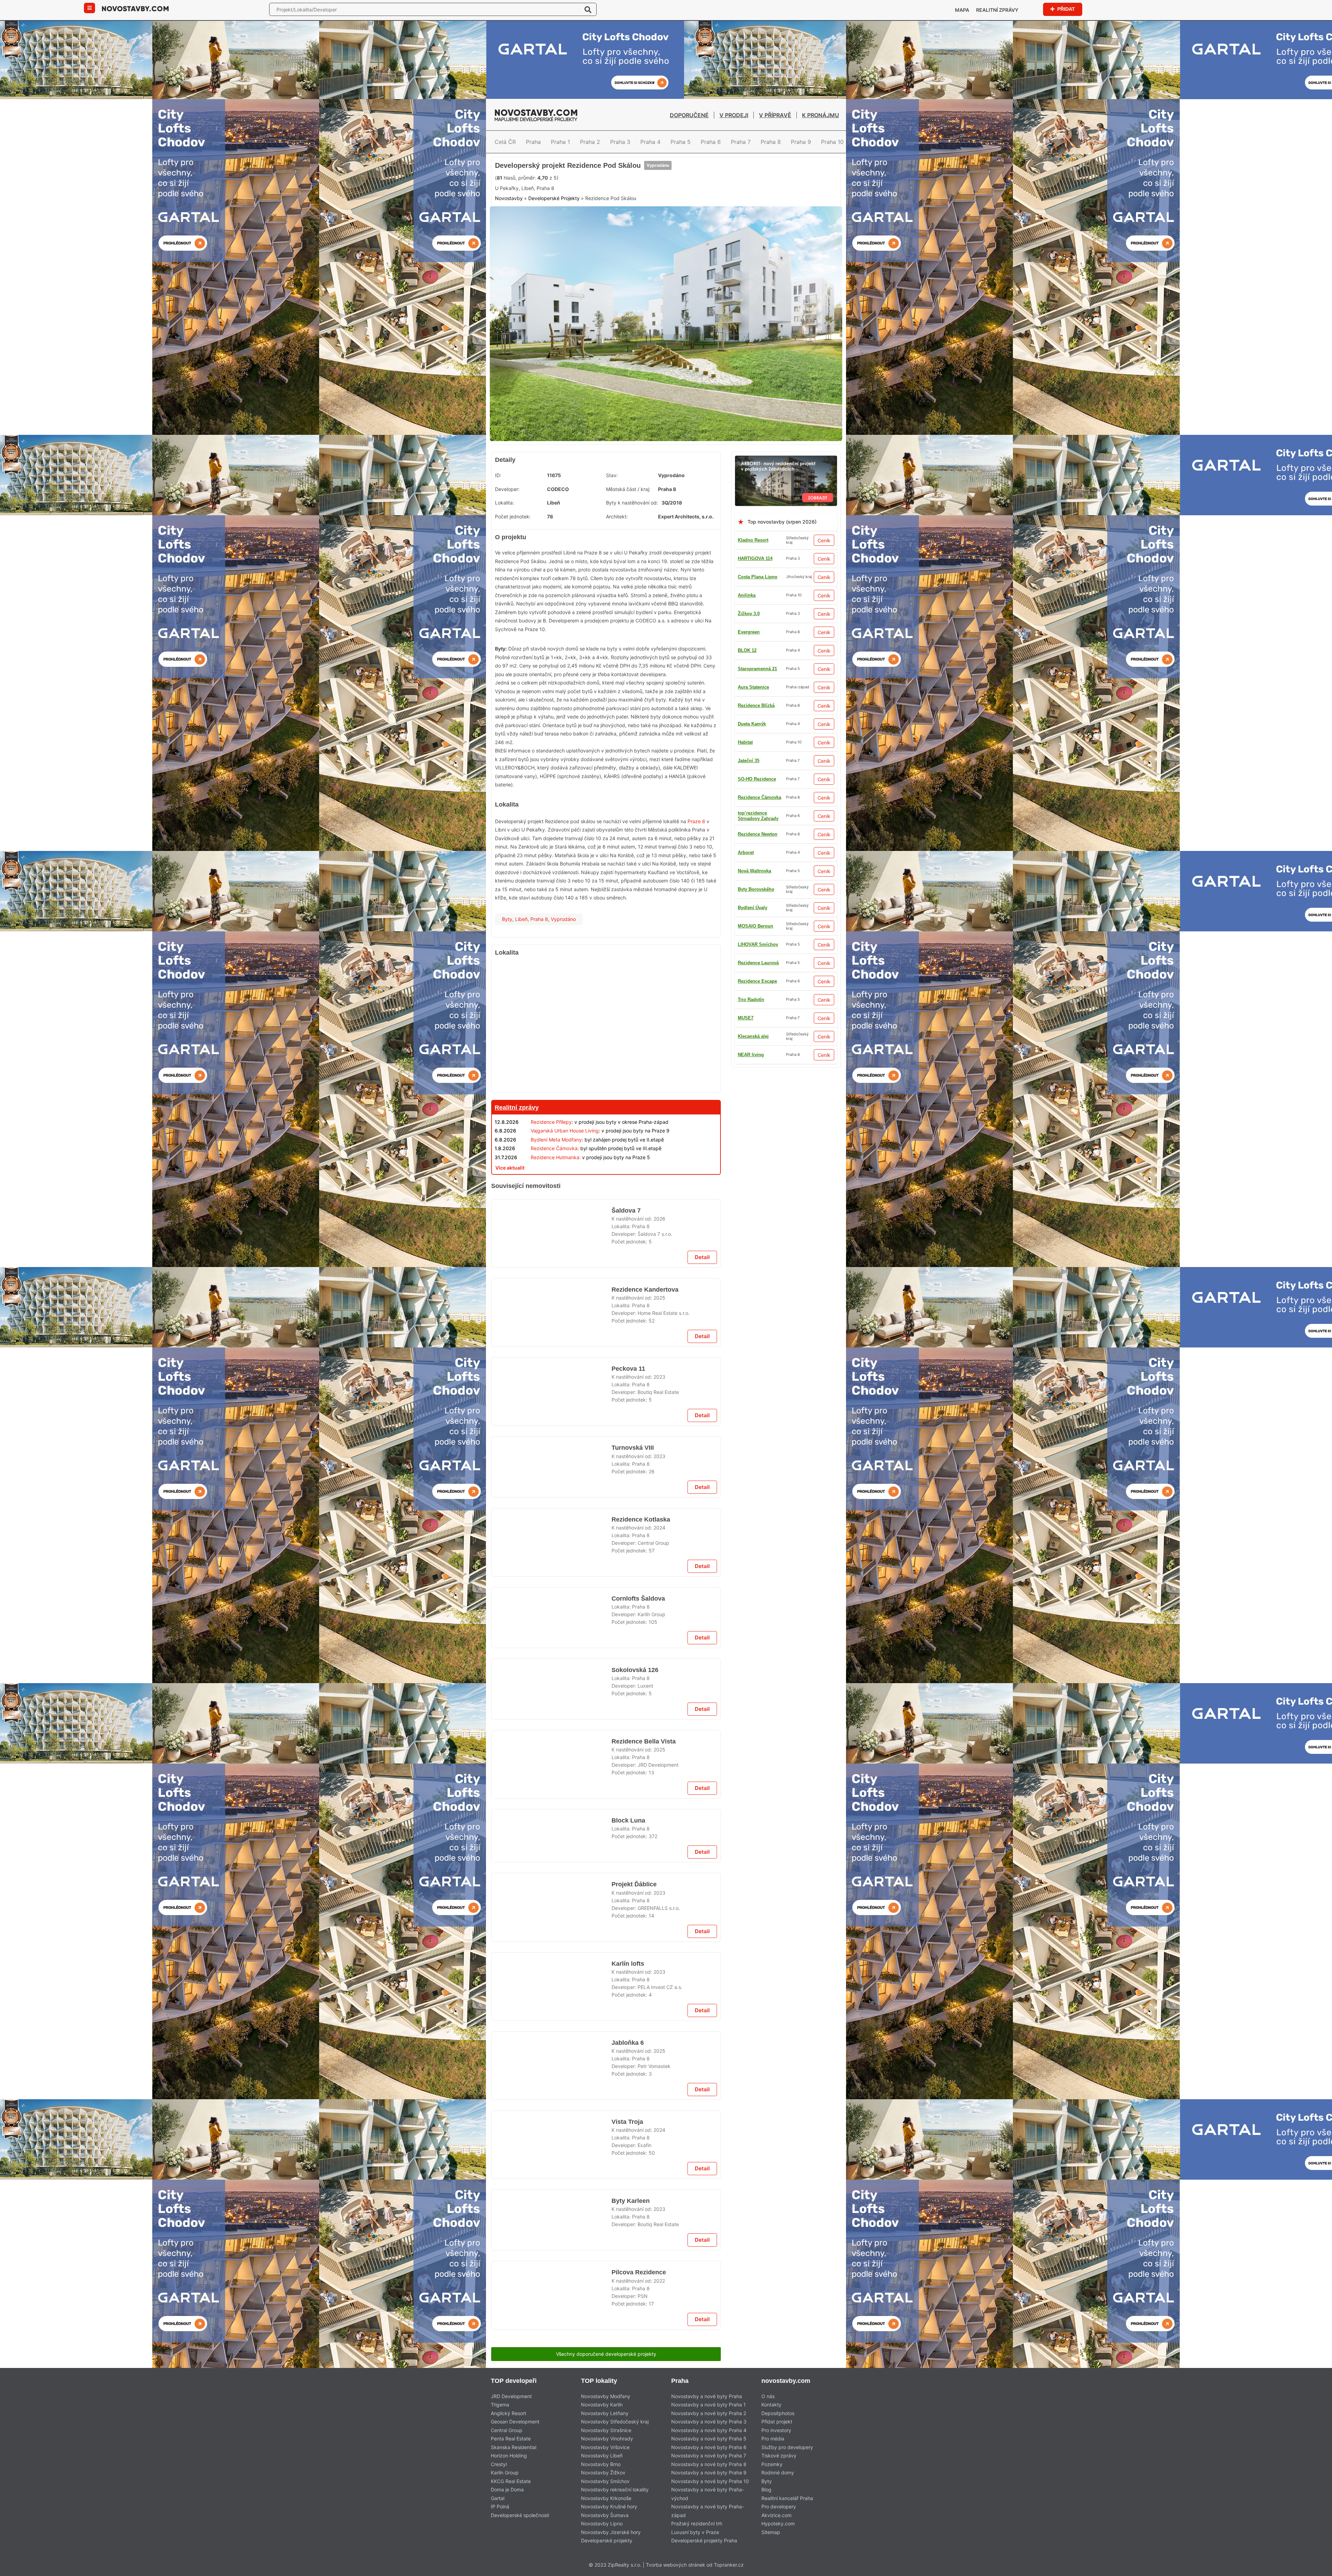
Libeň (521, 971)
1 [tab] (654, 486)
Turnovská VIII (632, 1722)
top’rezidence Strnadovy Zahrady (758, 721)
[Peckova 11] (552, 1563)
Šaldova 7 (626, 1358)
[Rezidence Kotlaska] (552, 1838)
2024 (659, 1819)
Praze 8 (696, 874)
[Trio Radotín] (666, 161)
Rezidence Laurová (758, 666)
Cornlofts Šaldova (638, 1899)
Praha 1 (560, 142)
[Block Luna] (552, 2291)
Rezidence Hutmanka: (556, 1210)
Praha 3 (620, 142)
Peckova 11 (627, 1535)
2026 (659, 1366)
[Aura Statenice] (606, 2345)
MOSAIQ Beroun (755, 831)
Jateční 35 (749, 850)
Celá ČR (505, 142)
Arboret (746, 868)
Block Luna (627, 2263)
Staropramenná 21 (757, 758)
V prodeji (734, 115)
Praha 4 (650, 142)
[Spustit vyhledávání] (588, 9)
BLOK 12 (747, 684)
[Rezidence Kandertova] (552, 1474)
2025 (659, 1455)
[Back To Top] (1314, 2568)
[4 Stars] (616, 224)
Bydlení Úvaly (753, 703)
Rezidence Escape (757, 942)
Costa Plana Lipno (758, 629)
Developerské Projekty (554, 257)
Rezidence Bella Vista (643, 2175)
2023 (659, 1543)
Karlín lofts (627, 2539)
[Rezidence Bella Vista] (552, 2203)
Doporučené (689, 115)
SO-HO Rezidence (757, 739)
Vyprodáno (655, 199)
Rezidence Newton (758, 813)
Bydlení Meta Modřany (556, 1192)
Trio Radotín (751, 886)
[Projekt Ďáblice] (552, 2478)
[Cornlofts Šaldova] (552, 1927)
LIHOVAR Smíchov (758, 1107)
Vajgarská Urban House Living (565, 1183)
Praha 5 (681, 142)
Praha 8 (771, 142)
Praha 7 (741, 142)
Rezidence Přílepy (551, 1174)
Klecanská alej (753, 997)
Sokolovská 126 (633, 2086)
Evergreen (749, 1015)
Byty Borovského (756, 1033)
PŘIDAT (1066, 9)
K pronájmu (821, 115)
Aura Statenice (753, 795)
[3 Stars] (582, 224)
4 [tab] (678, 486)
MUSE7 (746, 1089)
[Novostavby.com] (135, 8)
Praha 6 (711, 142)
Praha (533, 142)
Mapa (962, 10)
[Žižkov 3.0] (606, 1616)
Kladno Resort (753, 592)
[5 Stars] (651, 224)
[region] (606, 1079)
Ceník (824, 593)
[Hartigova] (606, 1238)
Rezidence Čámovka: (555, 1201)
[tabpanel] (666, 380)
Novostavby (509, 257)
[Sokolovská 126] (552, 2114)
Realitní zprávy (997, 10)
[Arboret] (786, 512)
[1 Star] (512, 224)
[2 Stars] (547, 224)
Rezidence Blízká (756, 1052)
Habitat (745, 776)
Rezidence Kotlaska (640, 1811)
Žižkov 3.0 (749, 978)
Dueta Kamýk (752, 905)
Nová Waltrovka (754, 923)
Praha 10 (832, 142)
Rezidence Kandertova (645, 1447)
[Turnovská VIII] (552, 1750)
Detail (702, 1414)
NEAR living (751, 960)
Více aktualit (510, 1220)
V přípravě (775, 115)
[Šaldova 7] (552, 1386)
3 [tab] (670, 486)
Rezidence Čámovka (759, 1070)
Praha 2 (590, 142)
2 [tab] (662, 486)
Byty (507, 971)
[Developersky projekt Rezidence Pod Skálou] (666, 380)
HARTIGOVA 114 (755, 611)
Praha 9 (801, 142)
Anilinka (747, 648)
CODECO (558, 541)
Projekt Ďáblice (634, 2450)
